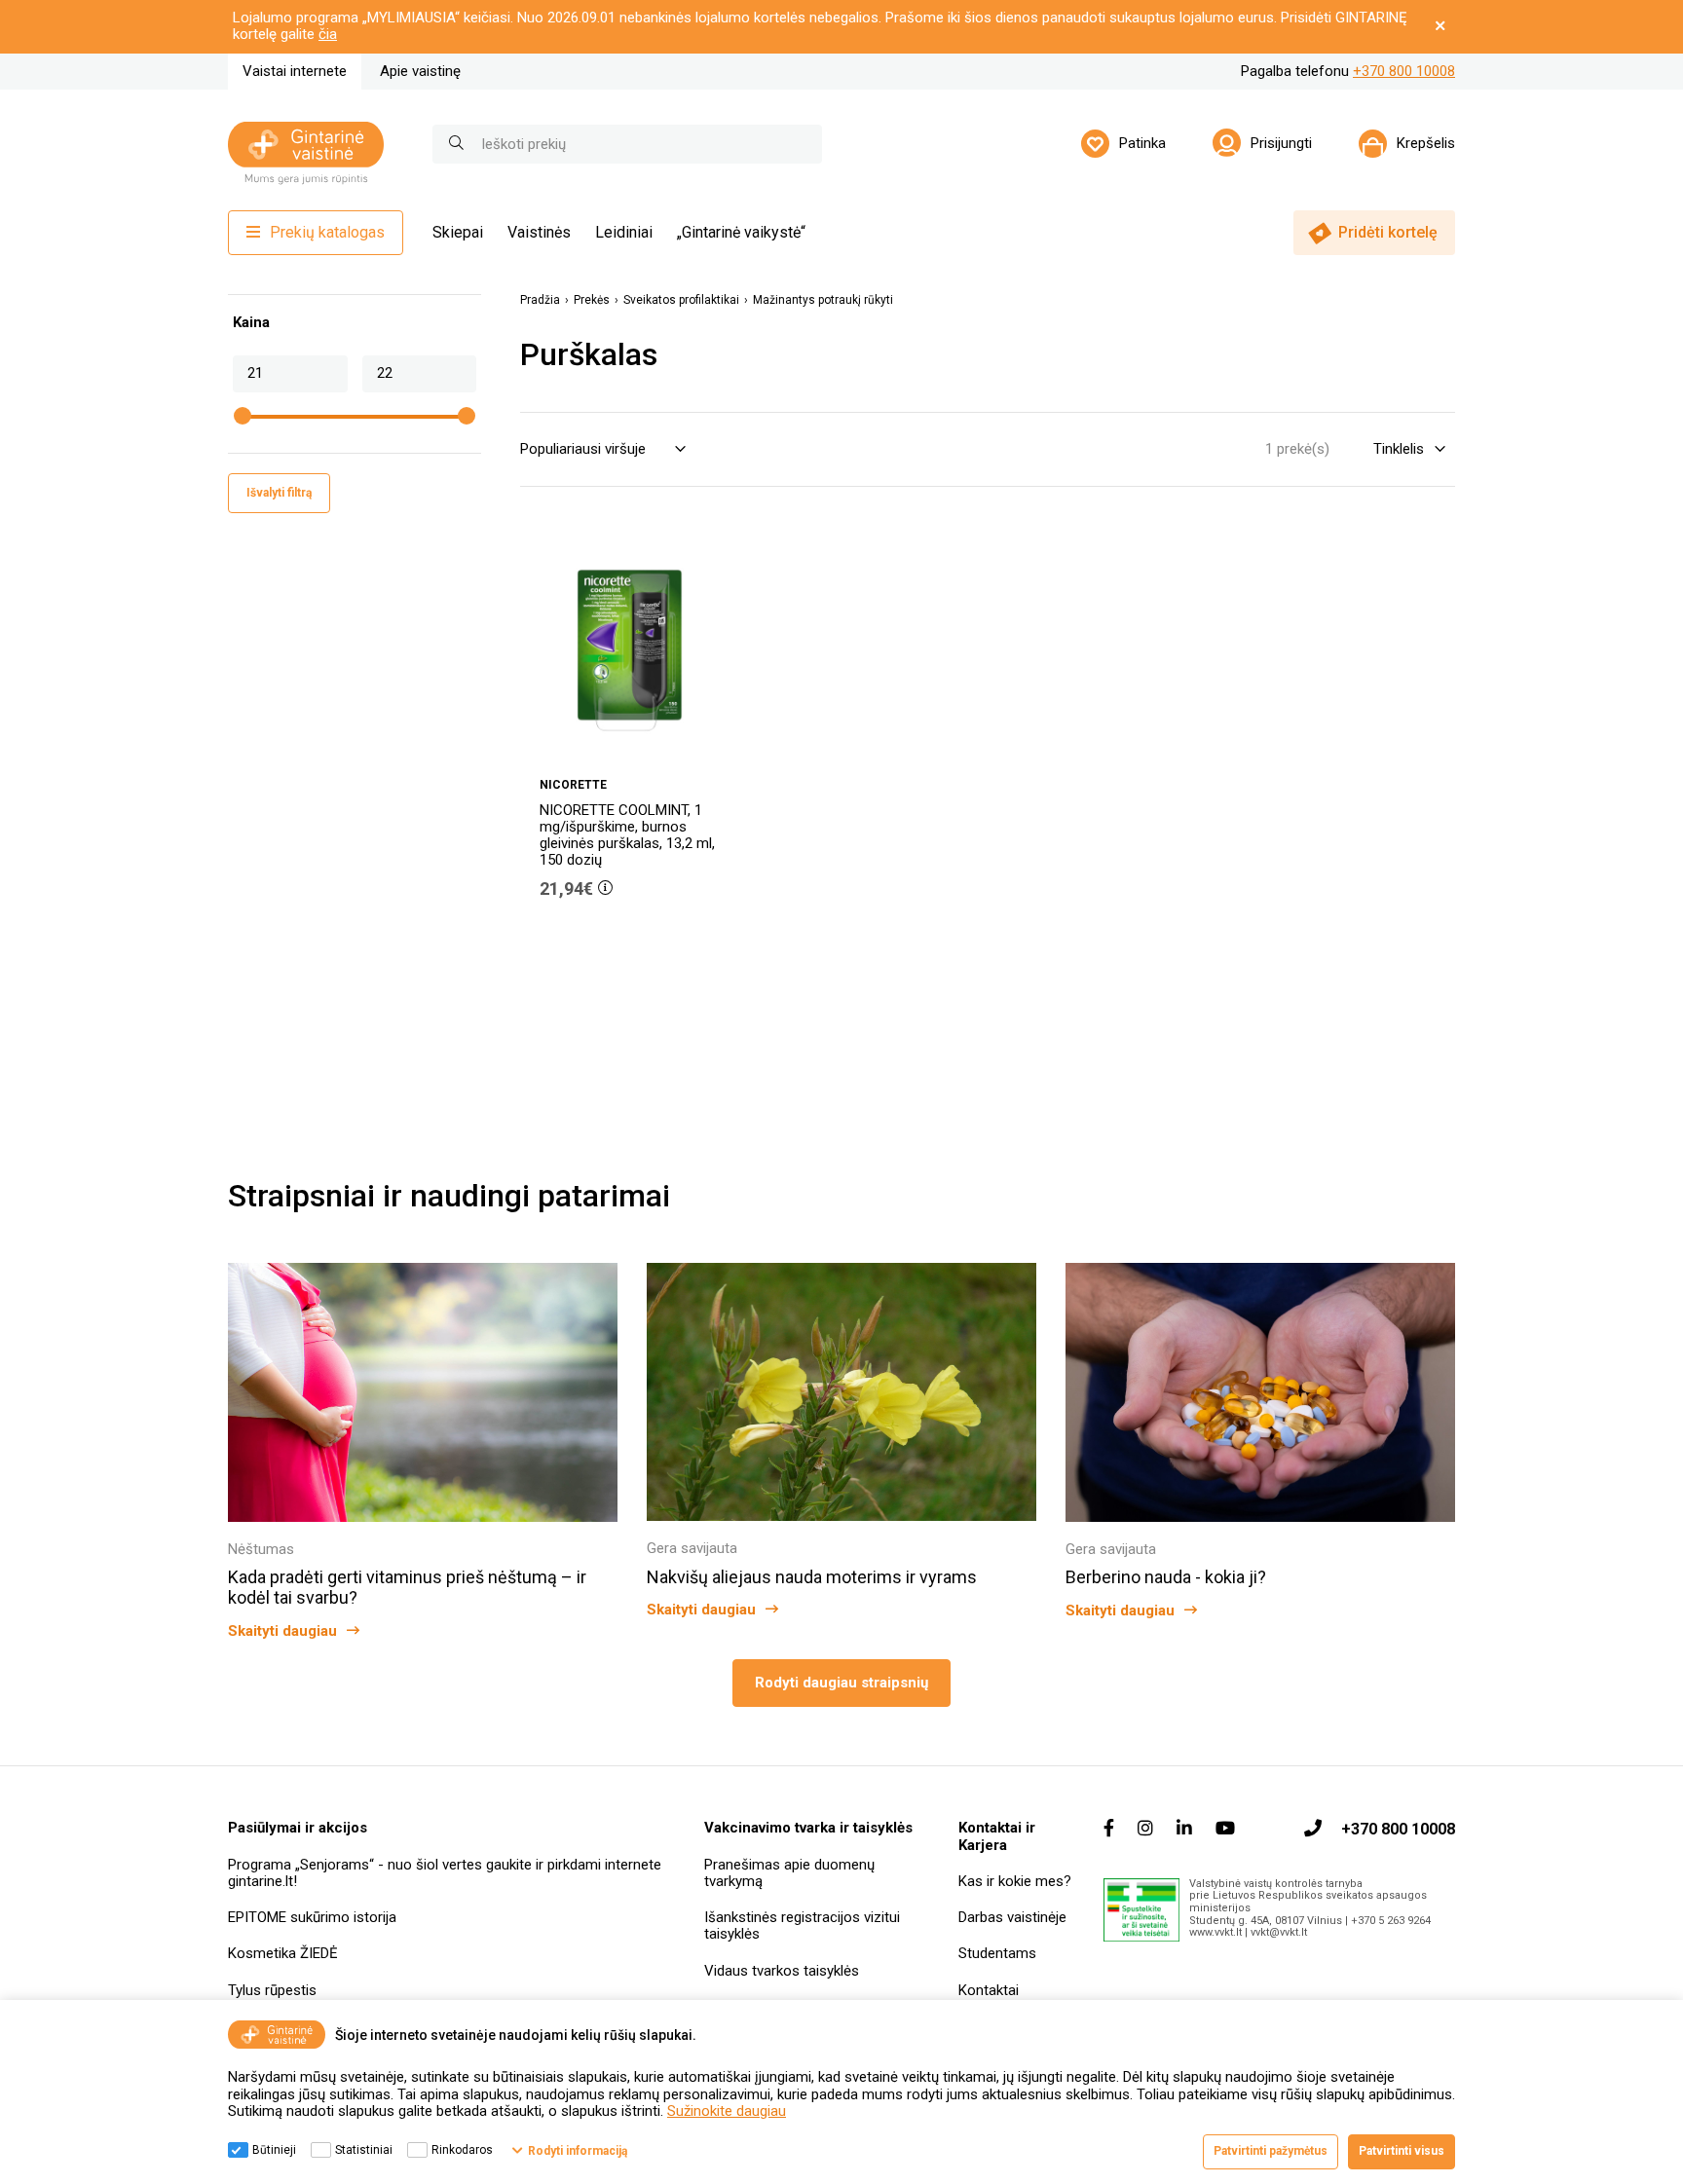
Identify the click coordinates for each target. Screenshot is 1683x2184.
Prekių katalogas (327, 232)
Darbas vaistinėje (1012, 1917)
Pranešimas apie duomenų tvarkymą (789, 1873)
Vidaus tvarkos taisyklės (782, 1971)
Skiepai (458, 232)
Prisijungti (1281, 143)
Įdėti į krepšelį (640, 944)
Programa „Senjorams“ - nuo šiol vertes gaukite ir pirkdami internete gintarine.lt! (445, 1873)
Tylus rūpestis (272, 1990)
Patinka (1142, 143)
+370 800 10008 (1404, 71)
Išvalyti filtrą (279, 493)
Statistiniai (364, 2150)
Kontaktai (989, 1990)
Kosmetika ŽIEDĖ (283, 1953)
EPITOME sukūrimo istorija (312, 1917)
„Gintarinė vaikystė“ (741, 232)
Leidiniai (624, 232)
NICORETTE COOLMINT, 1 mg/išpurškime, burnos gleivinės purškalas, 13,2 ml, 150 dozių (627, 835)
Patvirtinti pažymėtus (1271, 2151)
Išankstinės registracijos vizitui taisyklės (802, 1925)
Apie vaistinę (420, 71)
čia (328, 34)
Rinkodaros (462, 2150)
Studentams (997, 1953)
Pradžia (540, 300)
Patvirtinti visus (1402, 2151)
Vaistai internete (295, 71)
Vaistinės (539, 232)
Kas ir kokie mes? (1015, 1881)
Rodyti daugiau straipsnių (841, 1683)
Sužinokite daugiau (727, 2111)
